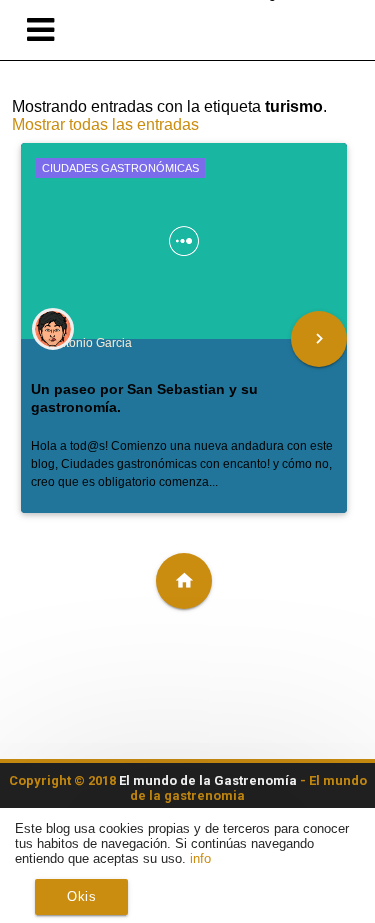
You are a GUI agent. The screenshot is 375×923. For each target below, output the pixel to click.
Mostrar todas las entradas (105, 124)
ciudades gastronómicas (120, 168)
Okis (81, 896)
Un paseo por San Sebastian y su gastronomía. (144, 398)
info (200, 858)
